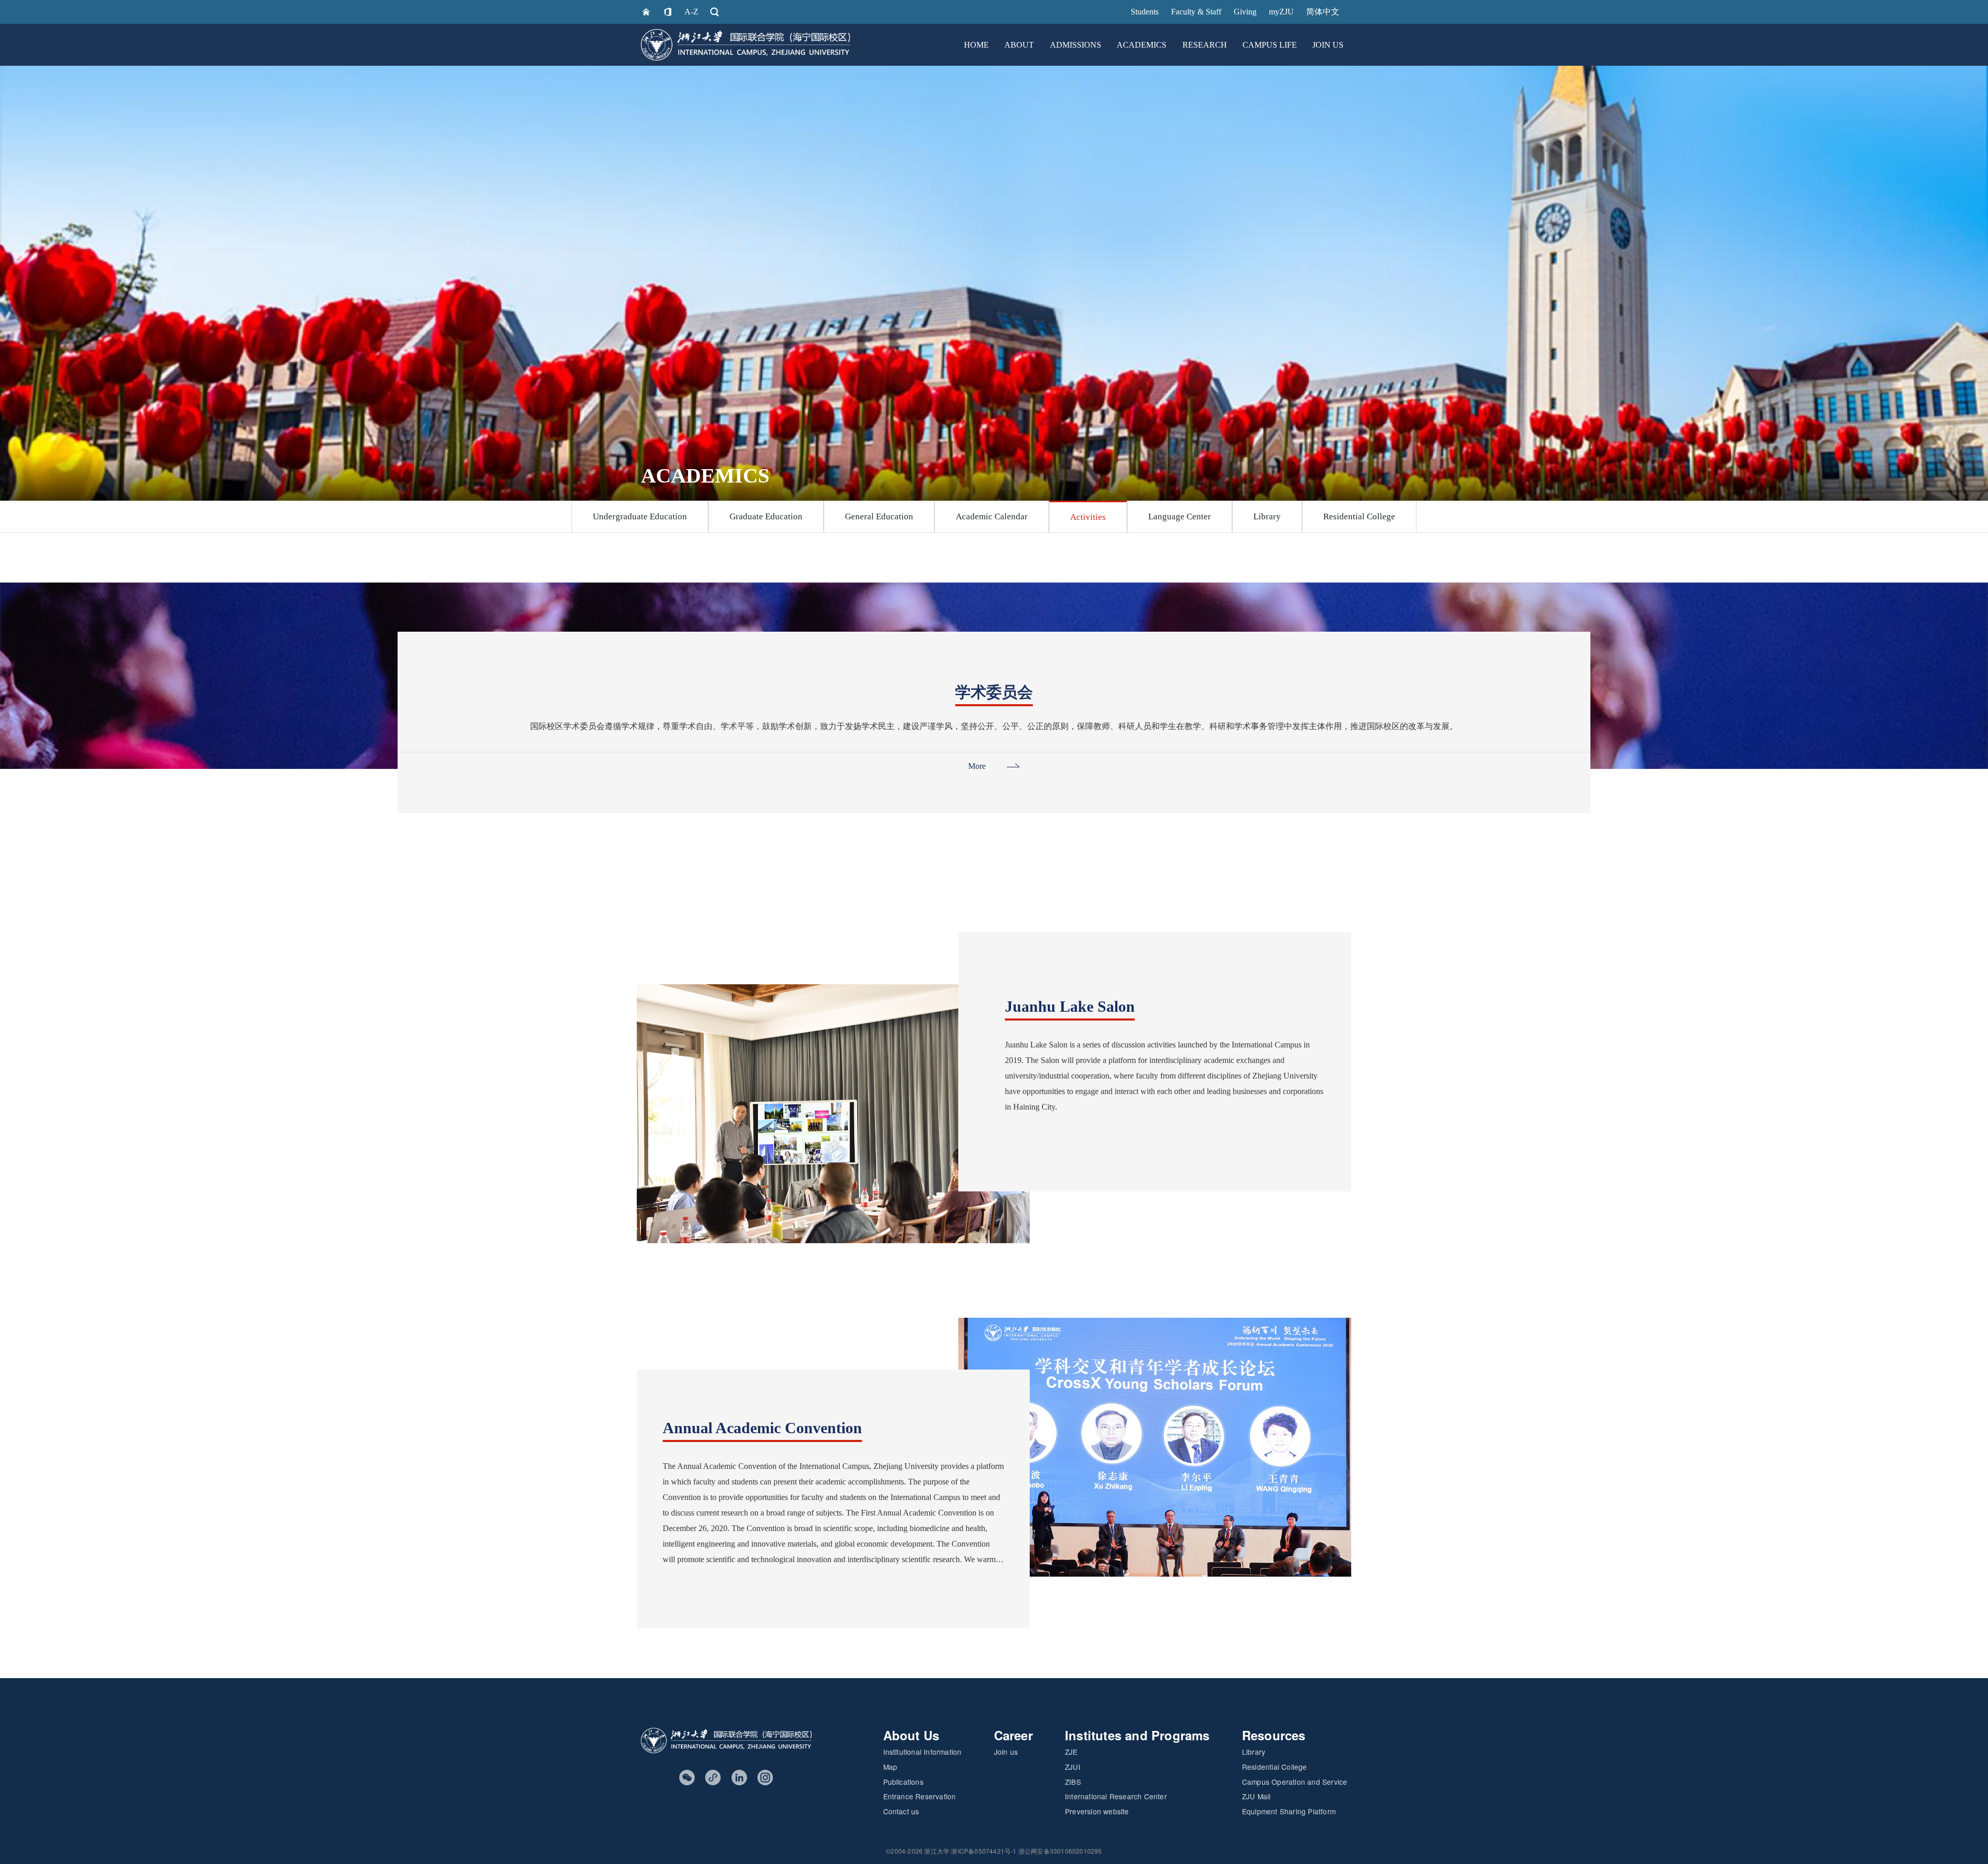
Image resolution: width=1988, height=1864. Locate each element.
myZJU (1281, 12)
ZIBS (1073, 1782)
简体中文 (1323, 12)
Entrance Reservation (920, 1796)
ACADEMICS (1142, 45)
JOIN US (1328, 45)
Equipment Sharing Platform (1289, 1811)
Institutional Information (923, 1752)
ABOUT (1019, 45)
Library (1267, 516)
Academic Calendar (992, 516)
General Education (879, 516)
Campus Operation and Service (1295, 1782)
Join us (1006, 1752)
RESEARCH (1205, 45)
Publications (903, 1782)
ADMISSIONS (1076, 45)
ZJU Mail (1256, 1796)
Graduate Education (766, 516)
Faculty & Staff (1196, 12)
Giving (1245, 12)
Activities (1088, 517)
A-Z (691, 12)
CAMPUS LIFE (1270, 45)
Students (1145, 12)
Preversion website (1097, 1811)
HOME (976, 45)
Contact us (901, 1811)
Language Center (1180, 516)
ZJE (1071, 1752)
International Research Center (1116, 1796)
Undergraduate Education (640, 516)
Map (890, 1767)
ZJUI (1073, 1767)
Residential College (1359, 516)
